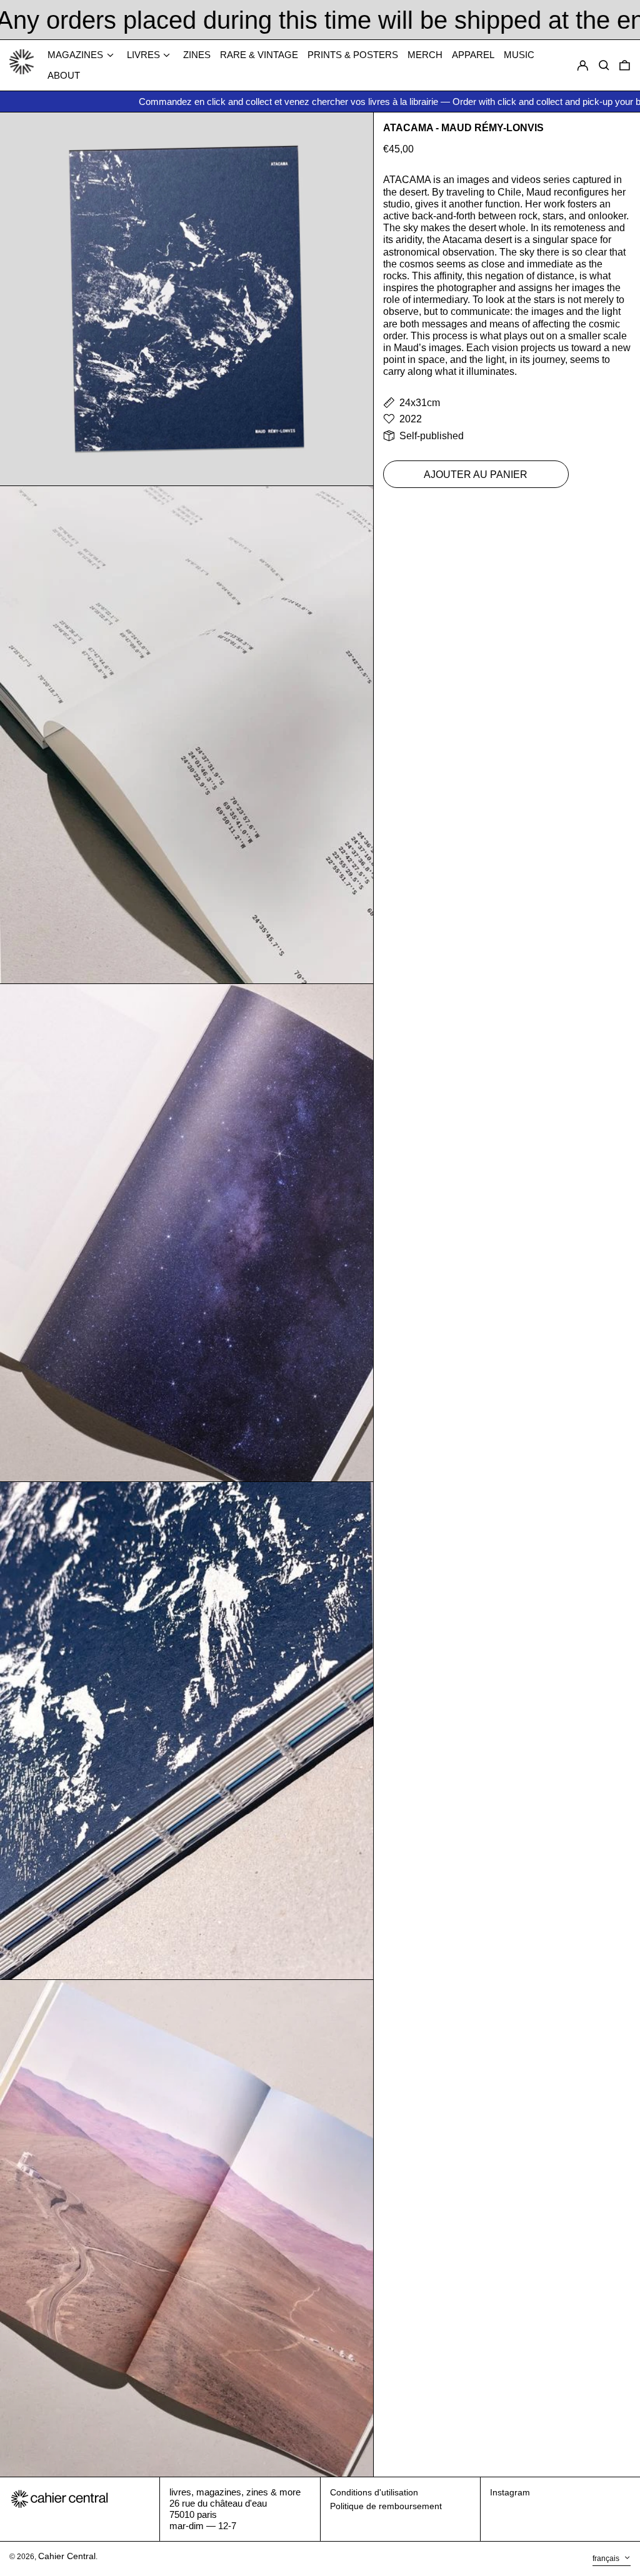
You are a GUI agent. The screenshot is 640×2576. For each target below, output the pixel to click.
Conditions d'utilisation (374, 2492)
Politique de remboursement (386, 2506)
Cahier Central (67, 2556)
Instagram (510, 2492)
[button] (625, 66)
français (607, 2559)
